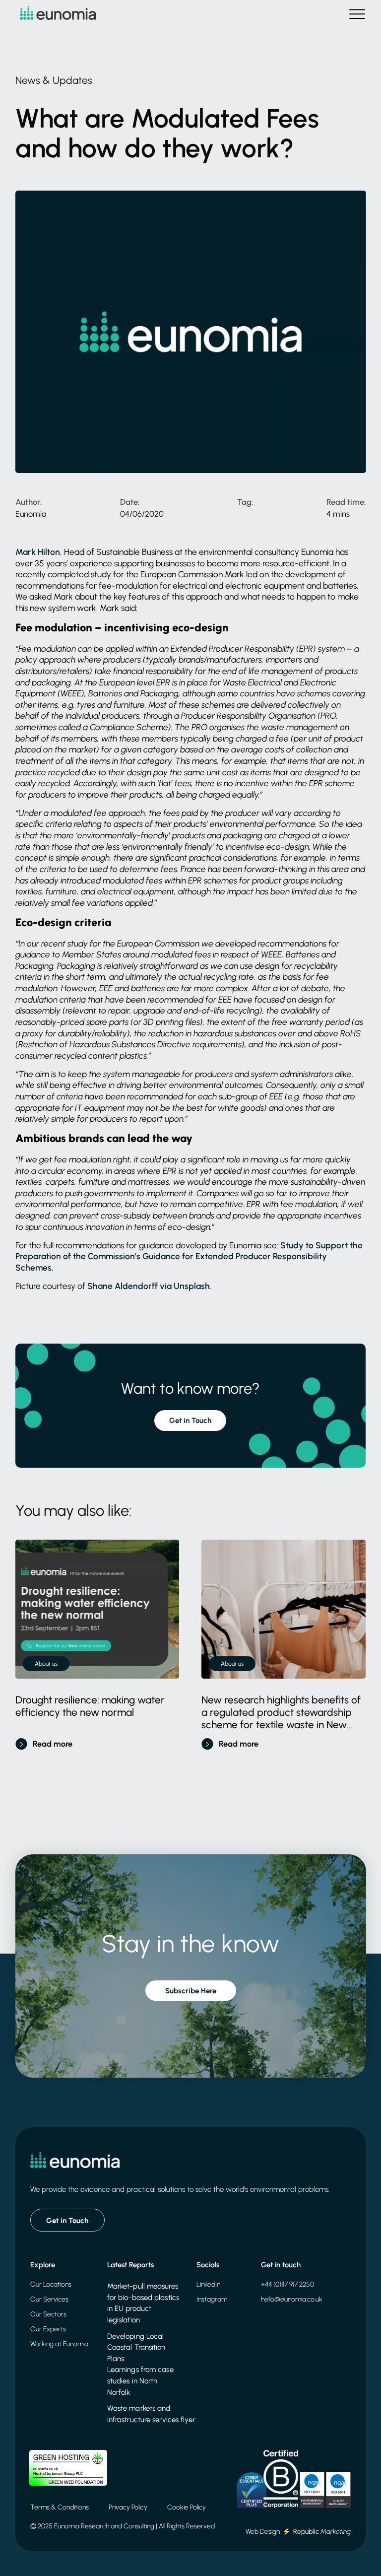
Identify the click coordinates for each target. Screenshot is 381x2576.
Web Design (263, 2531)
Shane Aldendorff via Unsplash (149, 1286)
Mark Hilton (38, 552)
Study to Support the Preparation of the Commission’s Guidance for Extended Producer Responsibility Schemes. (189, 1256)
